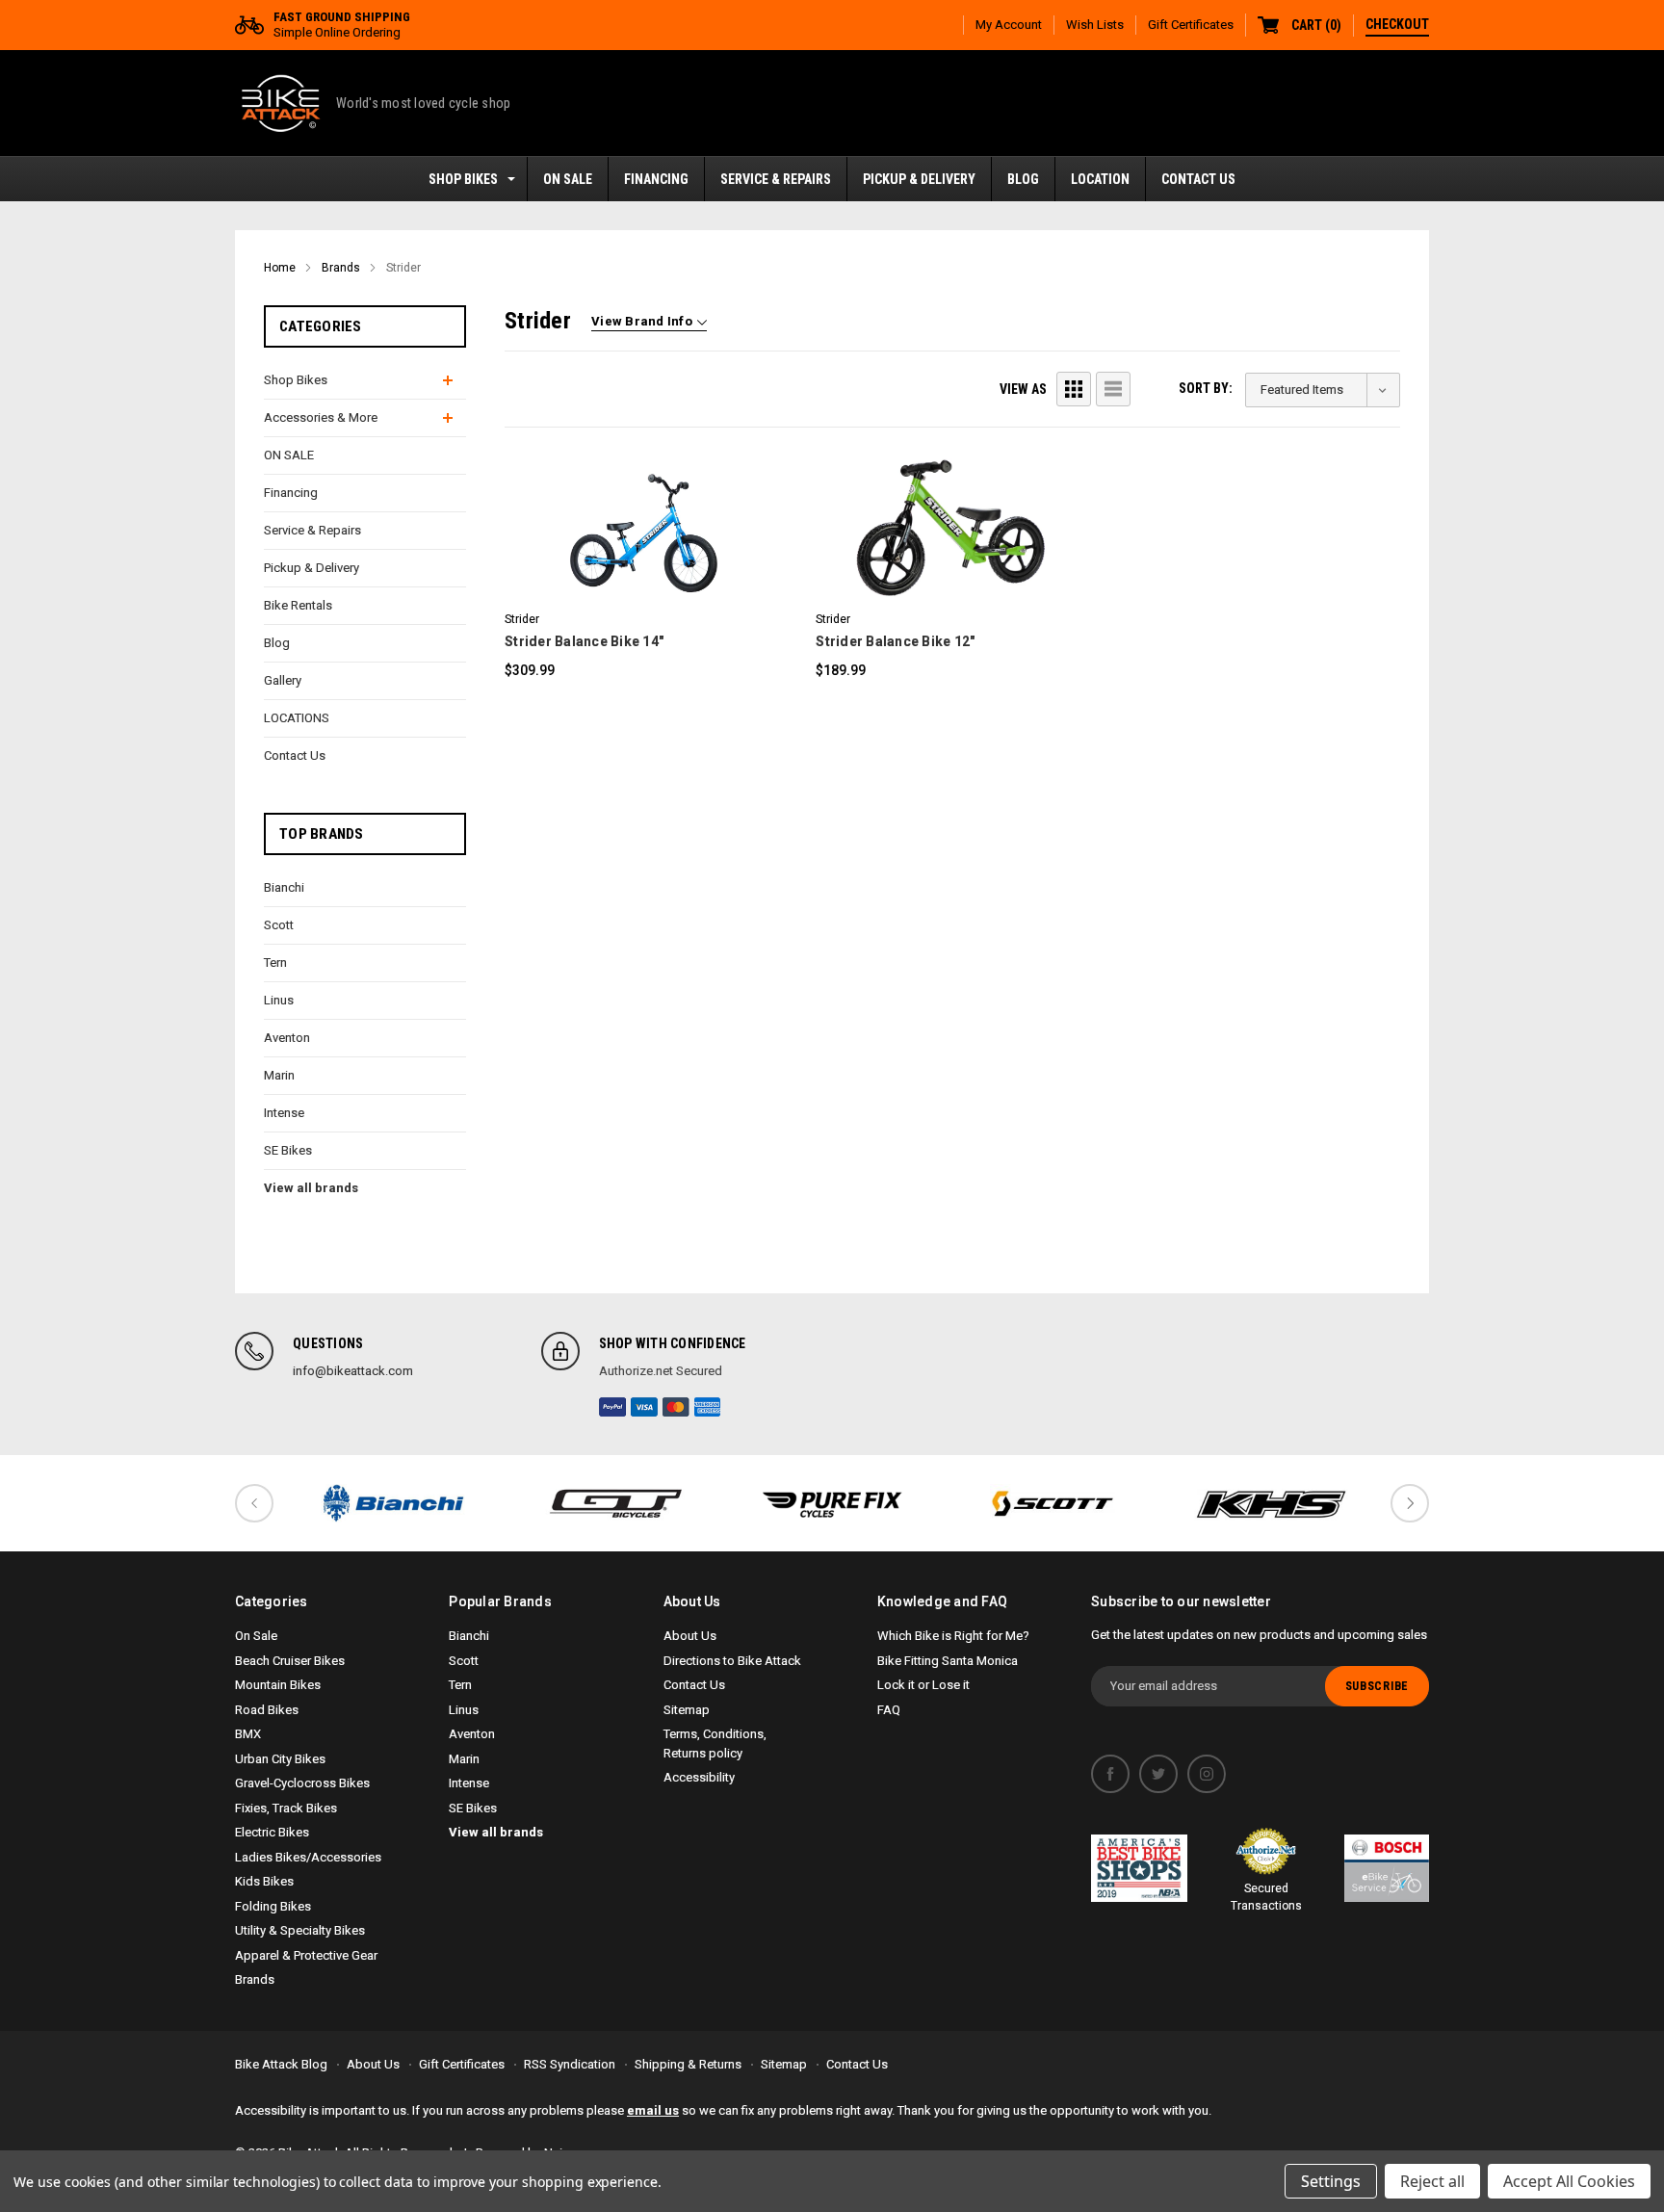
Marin (279, 1075)
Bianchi (284, 887)
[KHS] (1271, 1503)
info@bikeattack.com (353, 1371)
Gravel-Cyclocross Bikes (302, 1783)
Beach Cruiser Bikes (290, 1661)
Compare (632, 555)
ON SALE (568, 179)
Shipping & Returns (688, 2064)
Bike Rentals (298, 605)
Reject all (1432, 2181)
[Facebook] (1110, 1774)
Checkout (1397, 24)
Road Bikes (267, 1710)
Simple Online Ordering (342, 25)
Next (1410, 1503)
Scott (279, 925)
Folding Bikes (273, 1906)
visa (644, 1407)
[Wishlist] (665, 501)
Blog (1023, 179)
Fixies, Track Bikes (286, 1808)
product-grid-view (1074, 389)
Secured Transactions (1266, 1897)
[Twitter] (1158, 1774)
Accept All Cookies (1569, 2181)
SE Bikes (288, 1150)
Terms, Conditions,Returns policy (715, 1744)
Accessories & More (321, 417)
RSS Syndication (570, 2064)
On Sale (256, 1636)
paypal (612, 1407)
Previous (254, 1503)
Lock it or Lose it (923, 1685)
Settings (1331, 2181)
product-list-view (1113, 389)
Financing (656, 179)
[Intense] (832, 1503)
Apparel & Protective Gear (306, 1955)
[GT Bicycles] (612, 1503)
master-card (676, 1407)
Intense (284, 1113)
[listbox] (1323, 390)
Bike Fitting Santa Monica (948, 1661)
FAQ (889, 1710)
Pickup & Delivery (919, 179)
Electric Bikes (272, 1832)
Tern (275, 963)
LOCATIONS (297, 718)
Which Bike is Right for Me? (953, 1636)
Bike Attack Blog (281, 2064)
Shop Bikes (463, 179)
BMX (248, 1734)
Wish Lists (1095, 25)
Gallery (283, 680)
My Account (1009, 25)
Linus (279, 1000)
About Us (690, 1636)
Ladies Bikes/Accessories (308, 1857)
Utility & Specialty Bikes (300, 1930)
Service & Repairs (776, 179)
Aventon (287, 1038)
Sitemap (687, 1710)
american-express (708, 1407)
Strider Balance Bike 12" (895, 641)
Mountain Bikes (278, 1685)
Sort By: (1206, 388)
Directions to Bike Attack (732, 1661)
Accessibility (699, 1777)
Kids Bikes (264, 1881)
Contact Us (1198, 179)
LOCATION (1100, 179)
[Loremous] (393, 1503)
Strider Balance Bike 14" (584, 641)
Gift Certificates (1191, 25)
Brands (255, 1979)
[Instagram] (1207, 1774)
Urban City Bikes (280, 1759)
